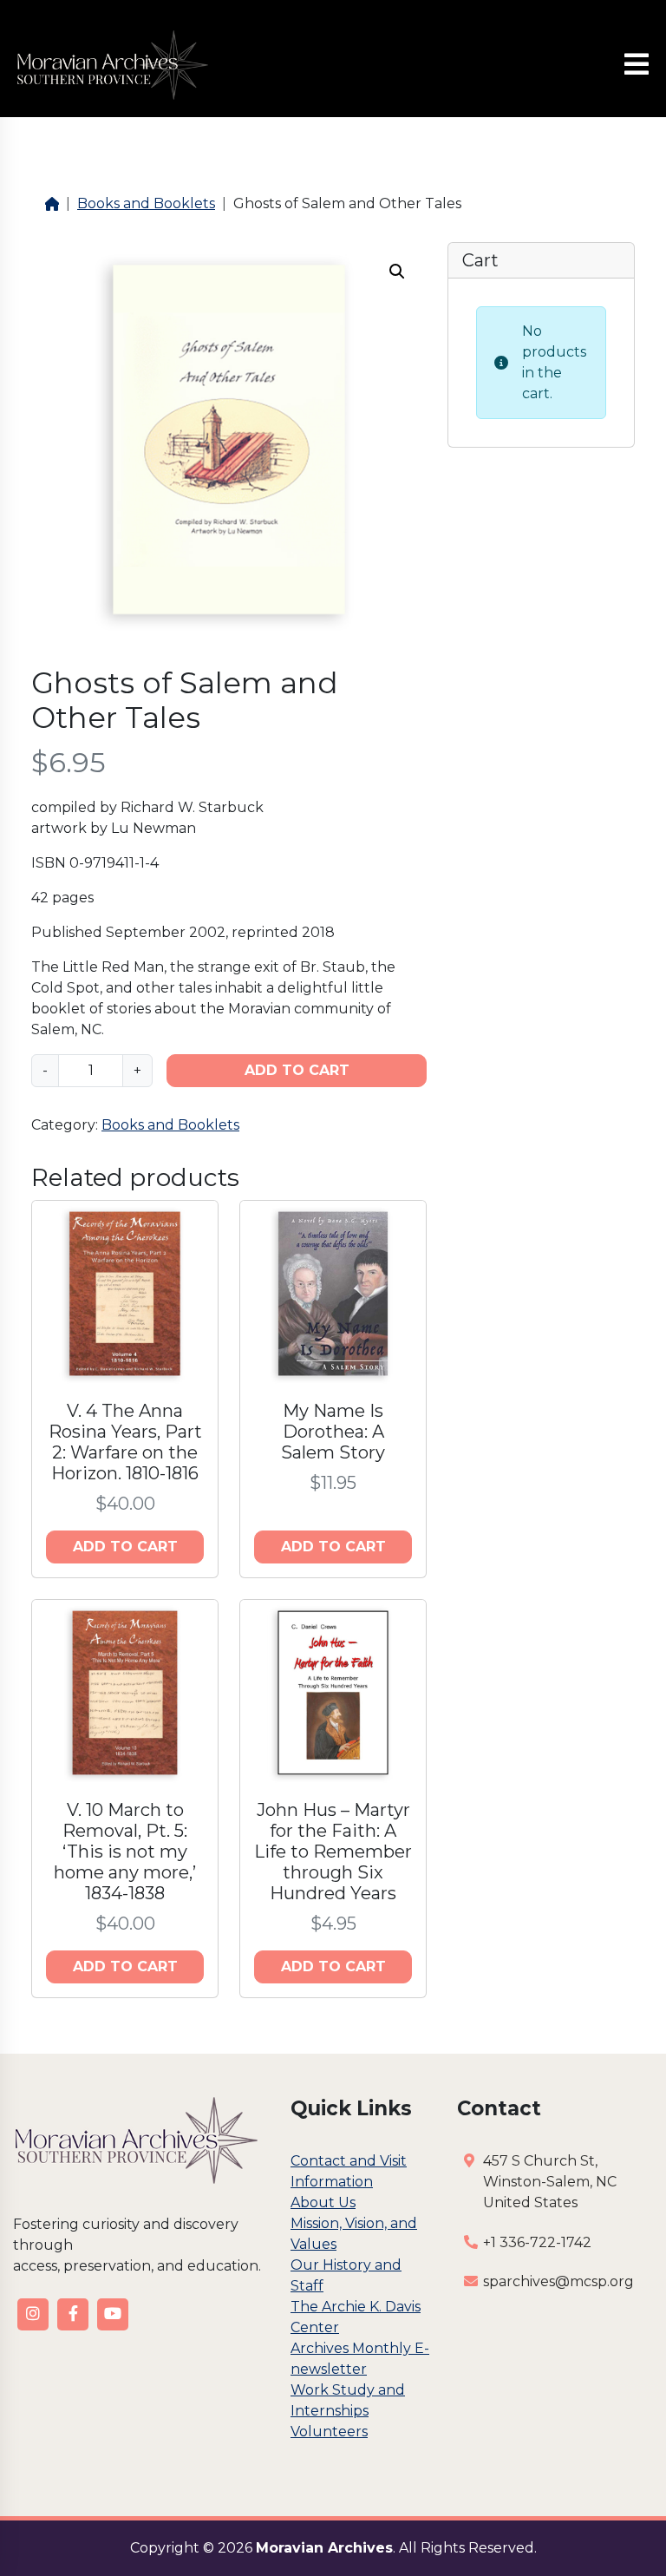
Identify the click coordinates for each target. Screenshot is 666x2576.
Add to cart (297, 1070)
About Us (323, 2202)
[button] (397, 272)
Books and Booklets (146, 203)
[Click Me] (33, 2314)
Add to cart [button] (125, 1547)
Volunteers (329, 2432)
